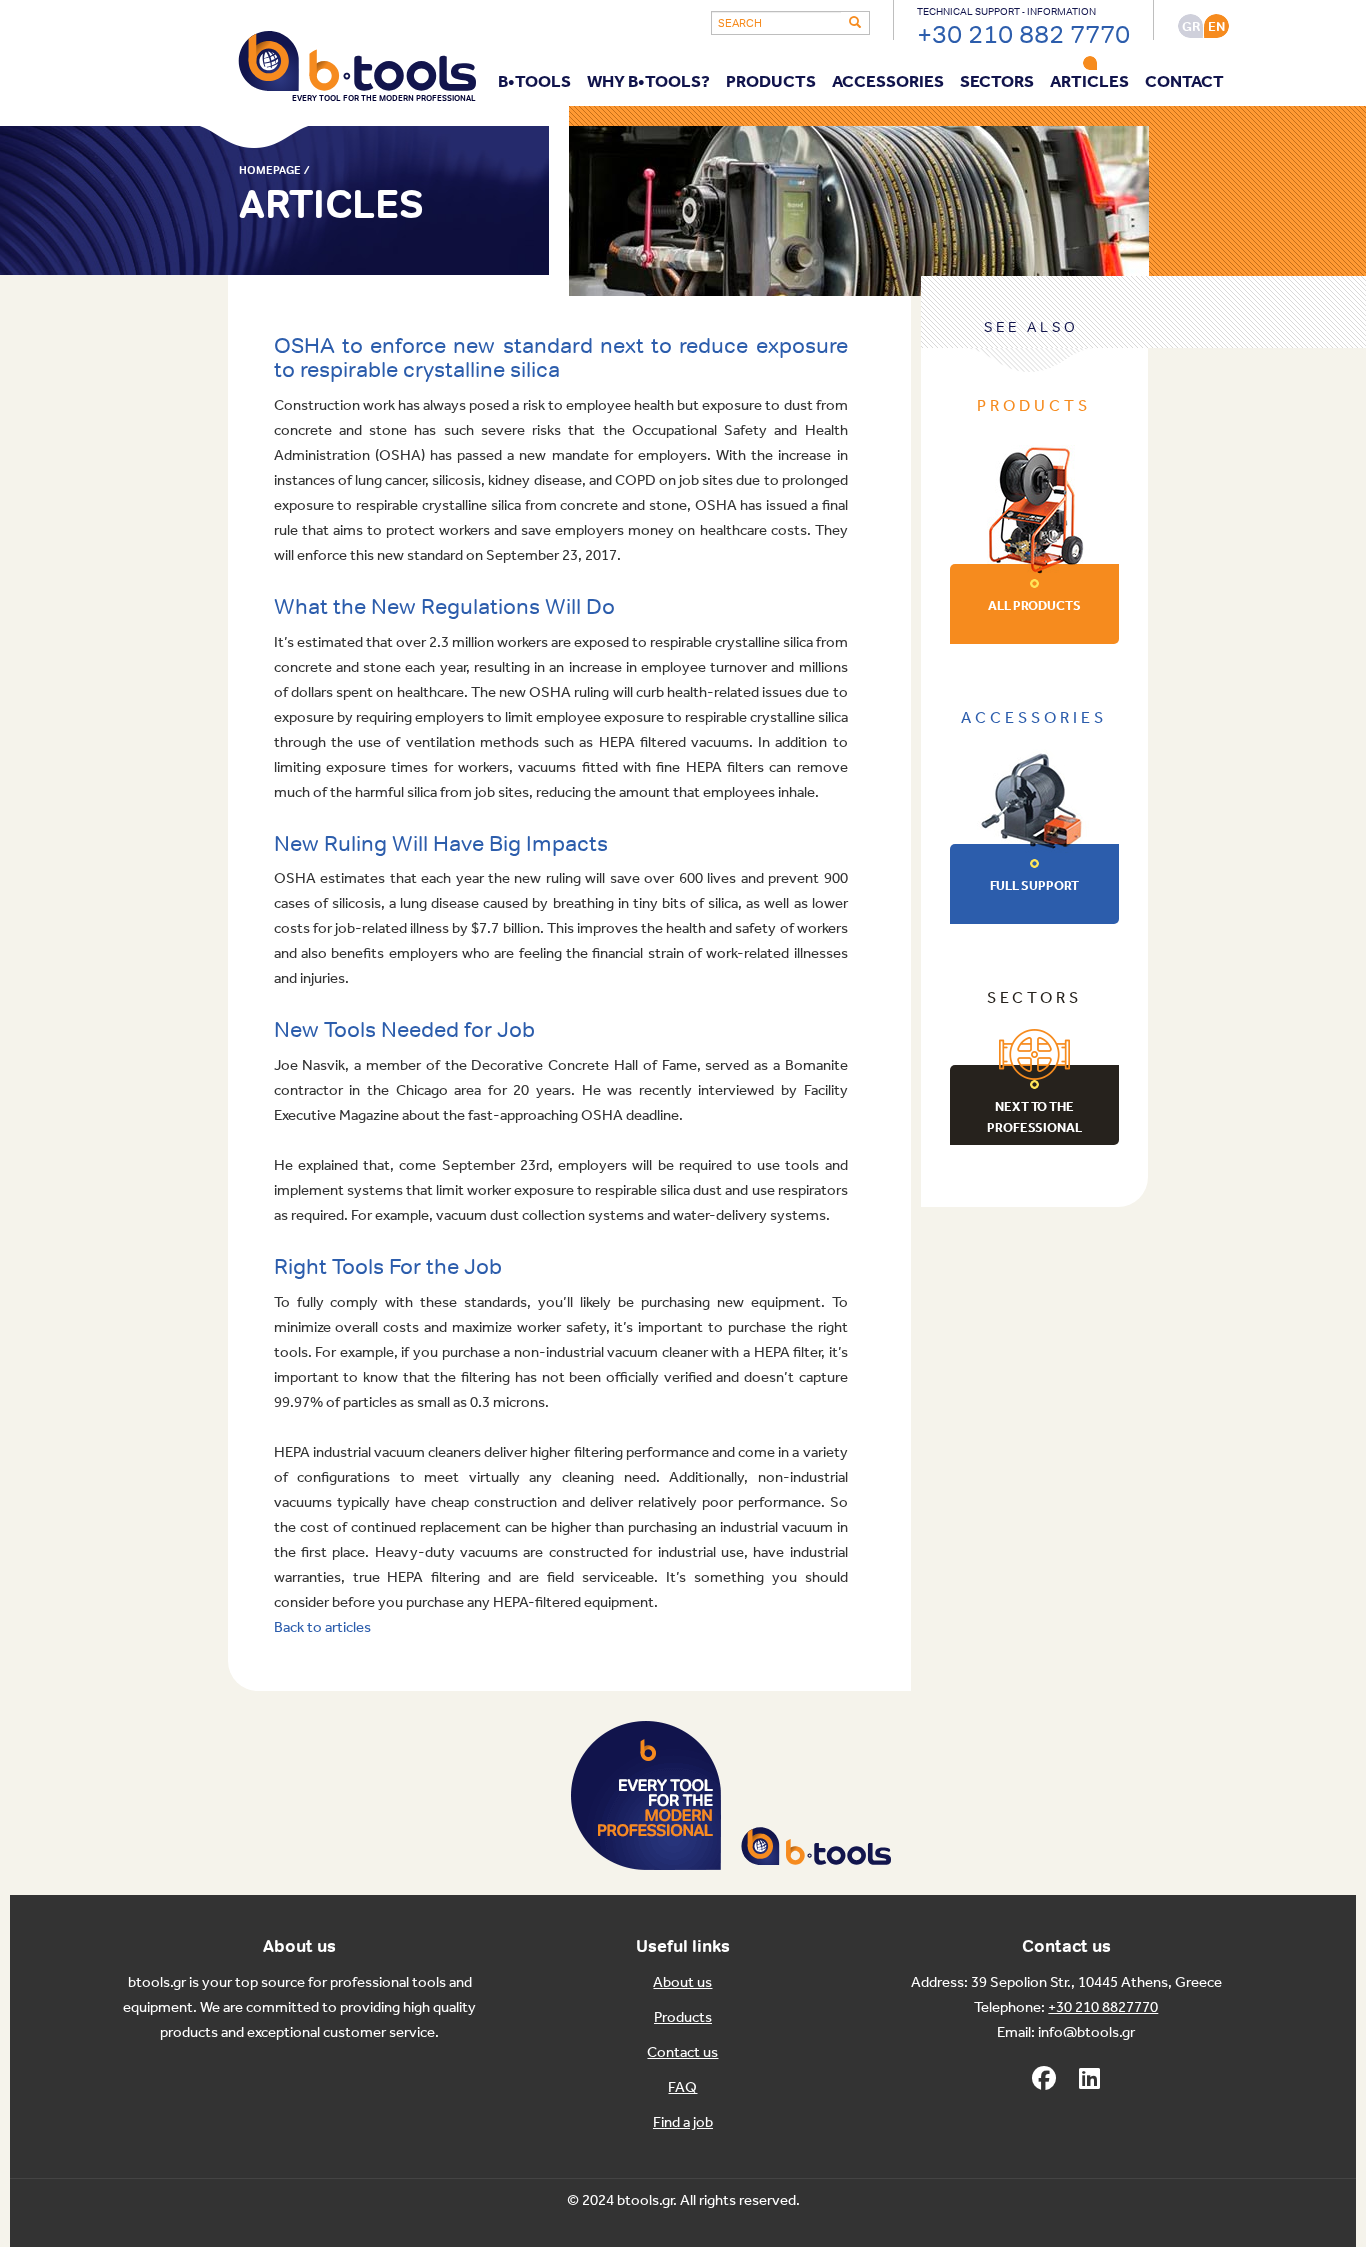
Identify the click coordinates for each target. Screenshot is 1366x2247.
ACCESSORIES (888, 82)
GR (1191, 26)
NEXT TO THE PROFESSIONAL (1034, 1118)
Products (683, 2018)
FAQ (682, 2088)
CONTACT (1184, 82)
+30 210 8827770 (1103, 2008)
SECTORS (997, 82)
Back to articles (322, 1628)
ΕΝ (1216, 26)
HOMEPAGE (270, 170)
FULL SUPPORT (1035, 886)
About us (682, 1983)
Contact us (682, 2053)
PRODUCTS (771, 82)
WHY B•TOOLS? (648, 82)
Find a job (683, 2123)
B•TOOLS (534, 82)
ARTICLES (1089, 82)
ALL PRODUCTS (1034, 606)
